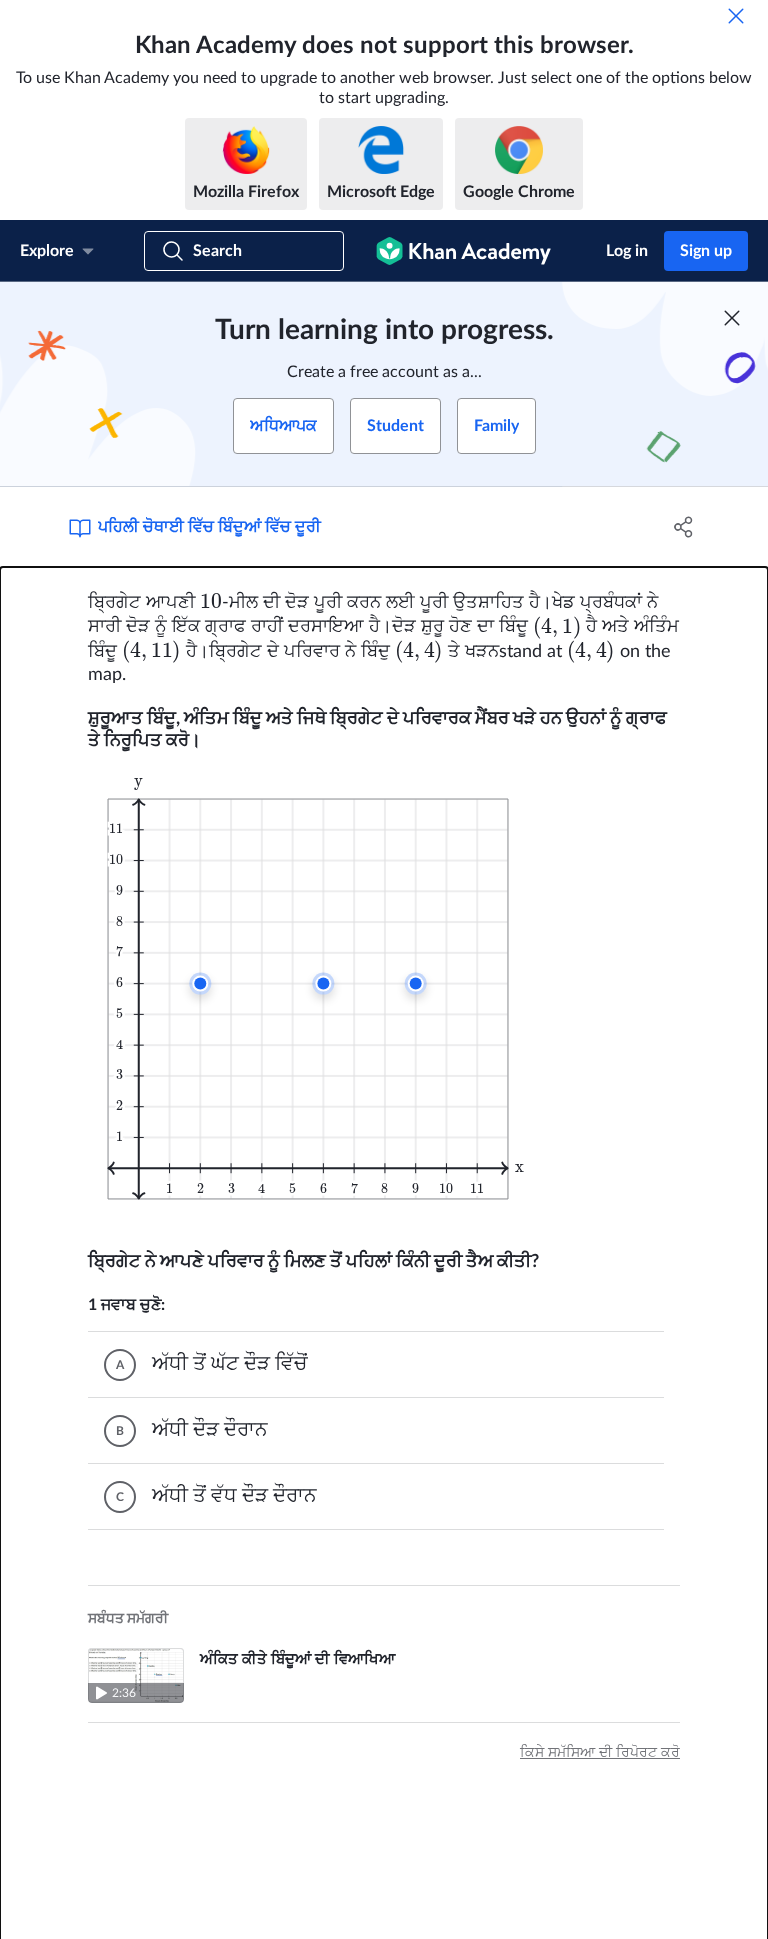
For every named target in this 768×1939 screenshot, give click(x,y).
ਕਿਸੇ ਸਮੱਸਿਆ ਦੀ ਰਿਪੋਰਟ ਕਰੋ (600, 1753)
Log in (627, 251)
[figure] (320, 986)
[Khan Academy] (463, 251)
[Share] (684, 527)
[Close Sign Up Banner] (732, 318)
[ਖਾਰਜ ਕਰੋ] (736, 16)
